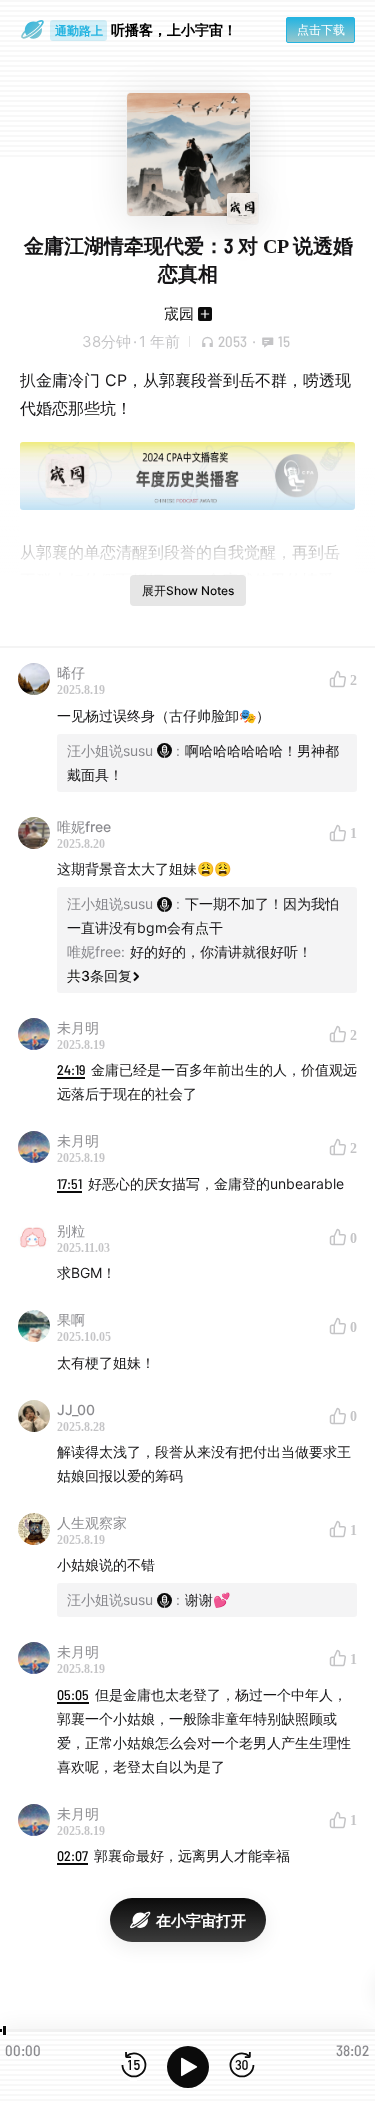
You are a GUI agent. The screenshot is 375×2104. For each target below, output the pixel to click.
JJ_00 (76, 1409)
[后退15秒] (134, 2066)
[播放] (188, 2067)
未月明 (78, 1027)
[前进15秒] (242, 2066)
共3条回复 (99, 975)
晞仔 (71, 672)
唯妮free (84, 826)
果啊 (71, 1319)
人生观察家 (92, 1522)
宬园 (179, 313)
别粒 (71, 1230)
